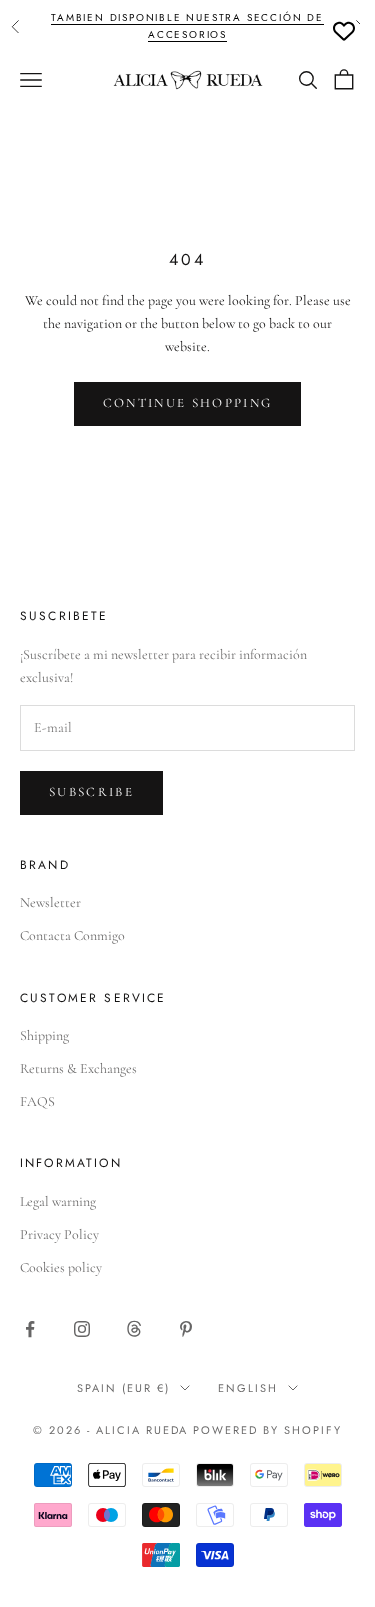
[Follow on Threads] (134, 1329)
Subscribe (91, 792)
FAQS (37, 1101)
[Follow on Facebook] (30, 1329)
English (248, 1388)
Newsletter (50, 902)
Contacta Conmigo (72, 935)
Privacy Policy (59, 1234)
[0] (344, 31)
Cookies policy (61, 1267)
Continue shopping (188, 403)
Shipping (44, 1035)
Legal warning (58, 1201)
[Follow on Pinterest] (186, 1329)
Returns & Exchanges (78, 1068)
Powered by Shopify (267, 1430)
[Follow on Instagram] (82, 1329)
